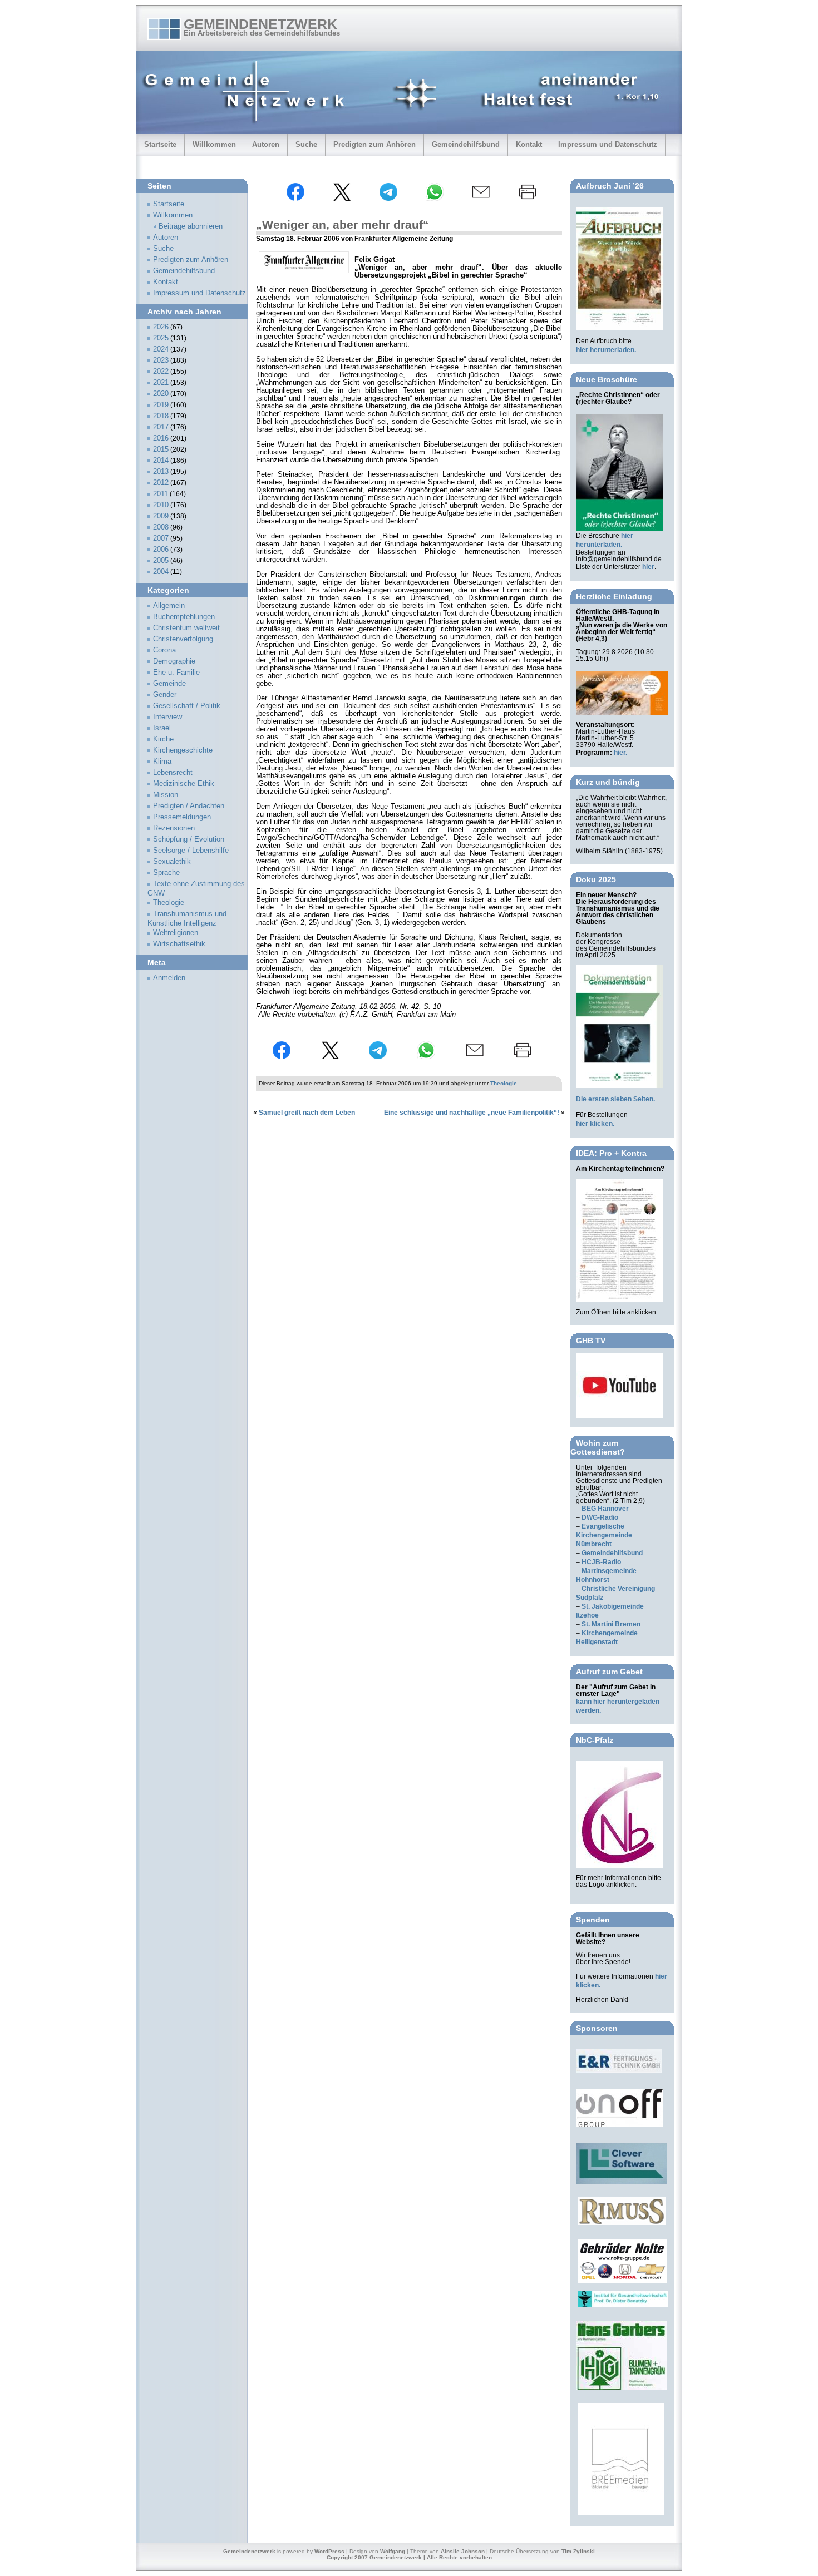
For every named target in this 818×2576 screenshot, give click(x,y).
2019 (161, 405)
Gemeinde (169, 684)
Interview (167, 717)
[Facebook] (295, 199)
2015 (161, 449)
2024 (161, 349)
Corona (164, 650)
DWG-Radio (600, 1517)
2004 (161, 572)
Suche (306, 144)
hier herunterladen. (606, 350)
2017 (161, 427)
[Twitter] (342, 199)
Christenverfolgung (183, 639)
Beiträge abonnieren (191, 226)
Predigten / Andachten (189, 806)
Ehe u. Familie (176, 673)
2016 (161, 438)
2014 (161, 461)
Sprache (166, 873)
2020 (161, 394)
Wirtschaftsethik (179, 944)
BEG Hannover (605, 1509)
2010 (161, 505)
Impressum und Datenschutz (608, 144)
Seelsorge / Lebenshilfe (191, 851)
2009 (161, 516)
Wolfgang (393, 2551)
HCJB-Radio (601, 1562)
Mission (166, 795)
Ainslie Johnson (463, 2551)
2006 (161, 550)
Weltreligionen (176, 933)
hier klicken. (595, 1124)
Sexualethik (172, 862)
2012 (161, 483)
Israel (162, 728)
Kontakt (529, 144)
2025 (161, 338)
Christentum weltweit (186, 628)
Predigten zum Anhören (374, 144)
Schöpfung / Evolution (189, 839)
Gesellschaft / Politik (187, 706)
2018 (161, 416)
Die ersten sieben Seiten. (615, 1099)
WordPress (329, 2551)
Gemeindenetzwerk (260, 24)
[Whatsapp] (435, 199)
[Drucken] (528, 199)
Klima (162, 762)
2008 (161, 527)
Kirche (163, 739)
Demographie (174, 661)
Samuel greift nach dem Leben (307, 1113)
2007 (161, 538)
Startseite (160, 144)
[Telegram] (388, 199)
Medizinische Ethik (184, 784)
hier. (620, 753)
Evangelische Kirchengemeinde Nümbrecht (604, 1535)
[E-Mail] (481, 199)
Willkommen (214, 144)
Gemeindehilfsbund (466, 144)
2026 (161, 327)
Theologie (504, 1083)
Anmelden (169, 978)
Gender (165, 695)
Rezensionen (174, 828)
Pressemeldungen (182, 817)
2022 (161, 372)
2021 (161, 383)
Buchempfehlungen (184, 617)
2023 (161, 360)
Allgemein (169, 606)
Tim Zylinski (578, 2551)
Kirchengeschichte (183, 750)
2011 (161, 494)
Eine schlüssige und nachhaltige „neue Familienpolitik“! (472, 1113)
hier (648, 567)
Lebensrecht (173, 773)
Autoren (266, 144)
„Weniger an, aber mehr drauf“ (343, 224)
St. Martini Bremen (611, 1624)
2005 (161, 561)
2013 (161, 472)
